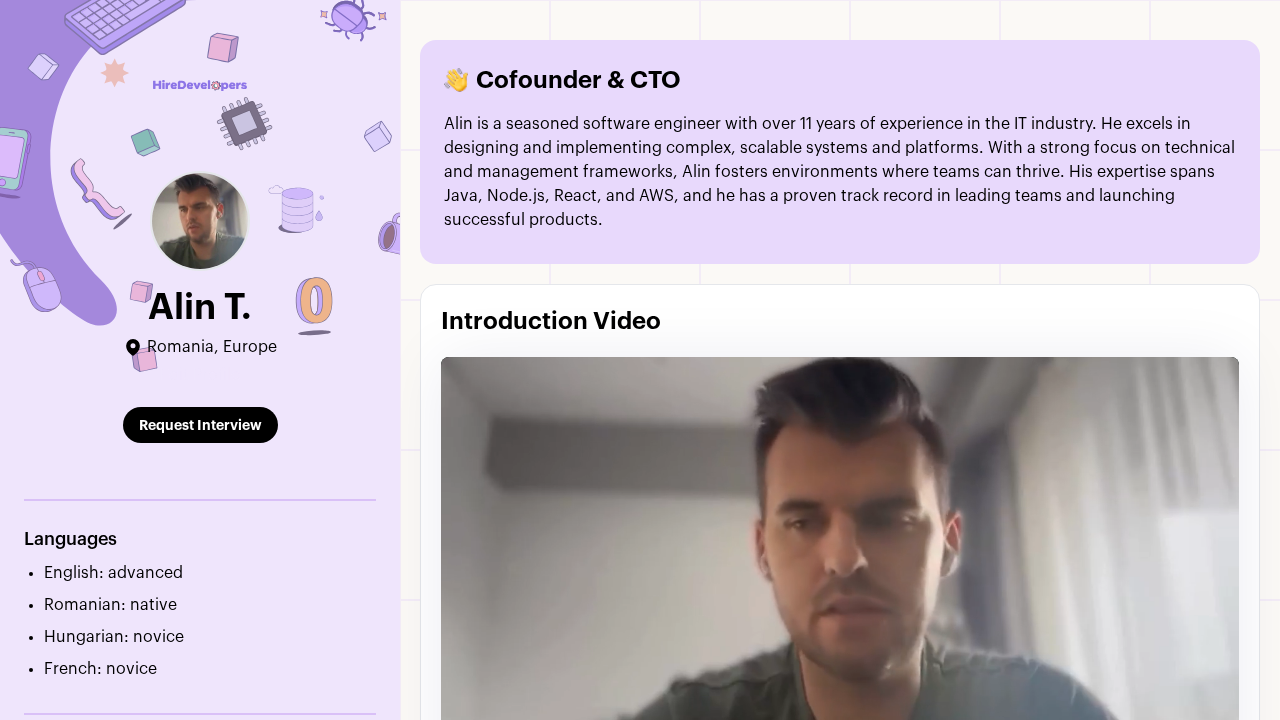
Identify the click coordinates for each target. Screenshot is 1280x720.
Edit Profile (200, 375)
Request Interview (200, 425)
